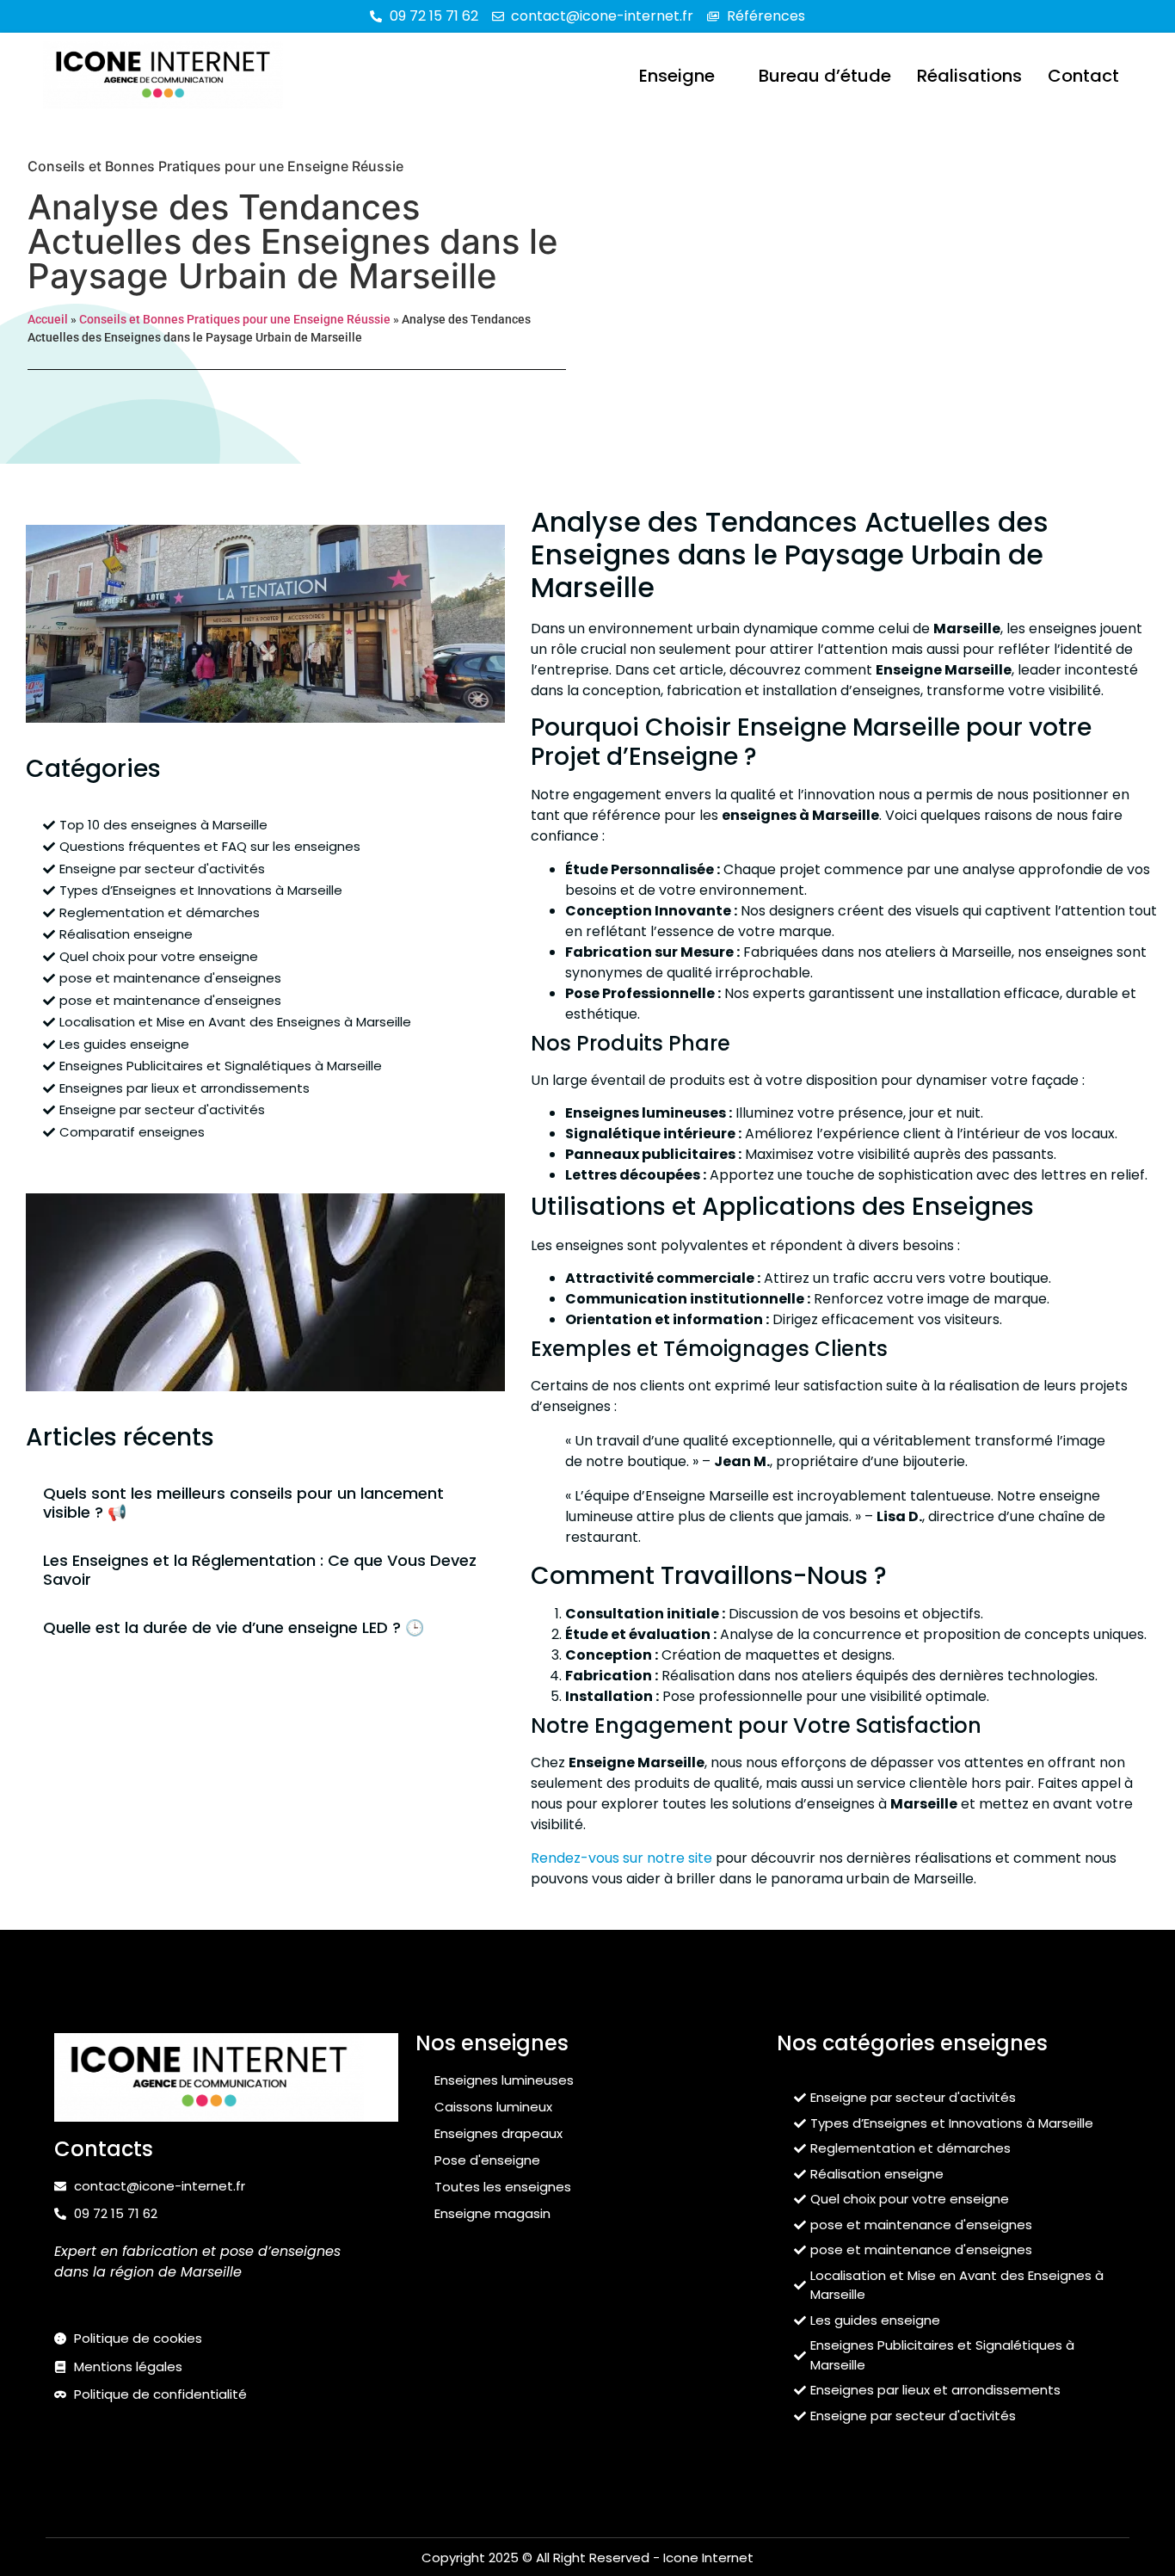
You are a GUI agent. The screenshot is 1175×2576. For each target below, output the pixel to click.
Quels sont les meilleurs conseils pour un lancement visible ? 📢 (243, 1503)
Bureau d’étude (825, 76)
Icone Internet (708, 2558)
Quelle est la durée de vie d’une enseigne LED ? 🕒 (234, 1627)
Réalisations (969, 76)
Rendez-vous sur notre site (621, 1858)
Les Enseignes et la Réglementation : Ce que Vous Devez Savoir (260, 1570)
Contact (1083, 76)
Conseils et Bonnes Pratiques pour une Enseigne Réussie (215, 166)
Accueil (48, 319)
